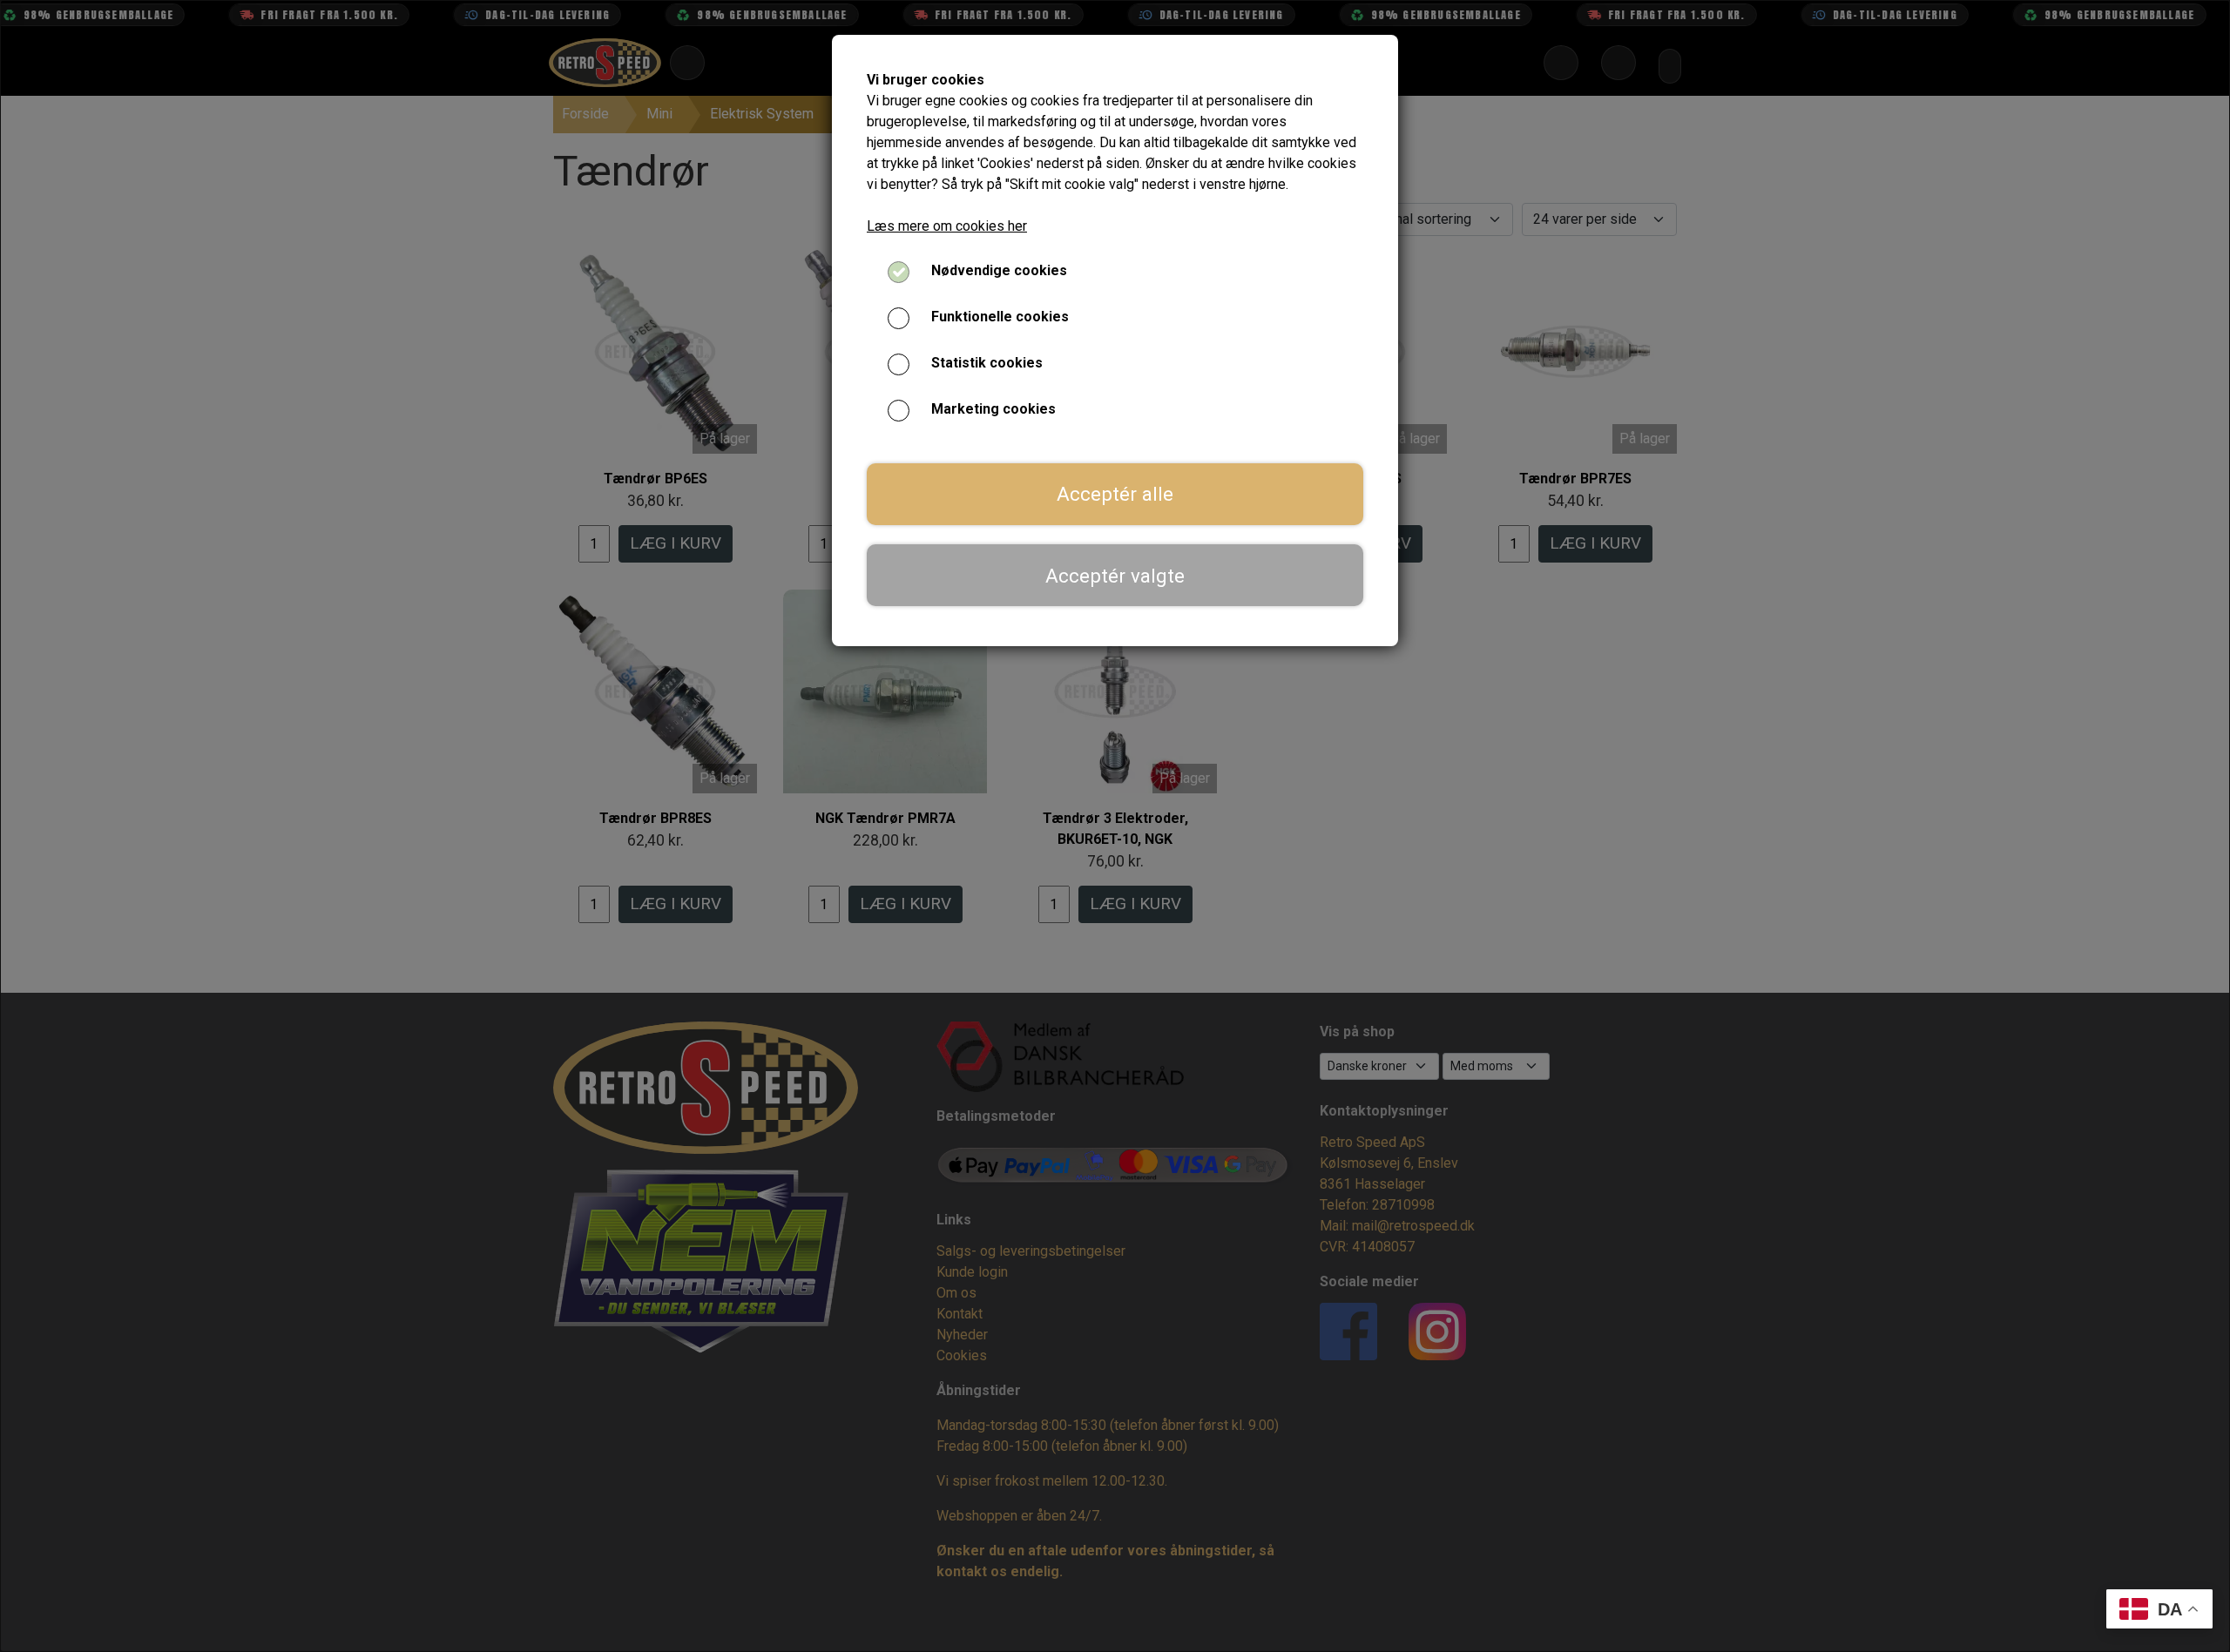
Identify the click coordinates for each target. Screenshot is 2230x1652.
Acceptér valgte (1115, 576)
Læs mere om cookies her (947, 226)
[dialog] (1115, 826)
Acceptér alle (1115, 494)
